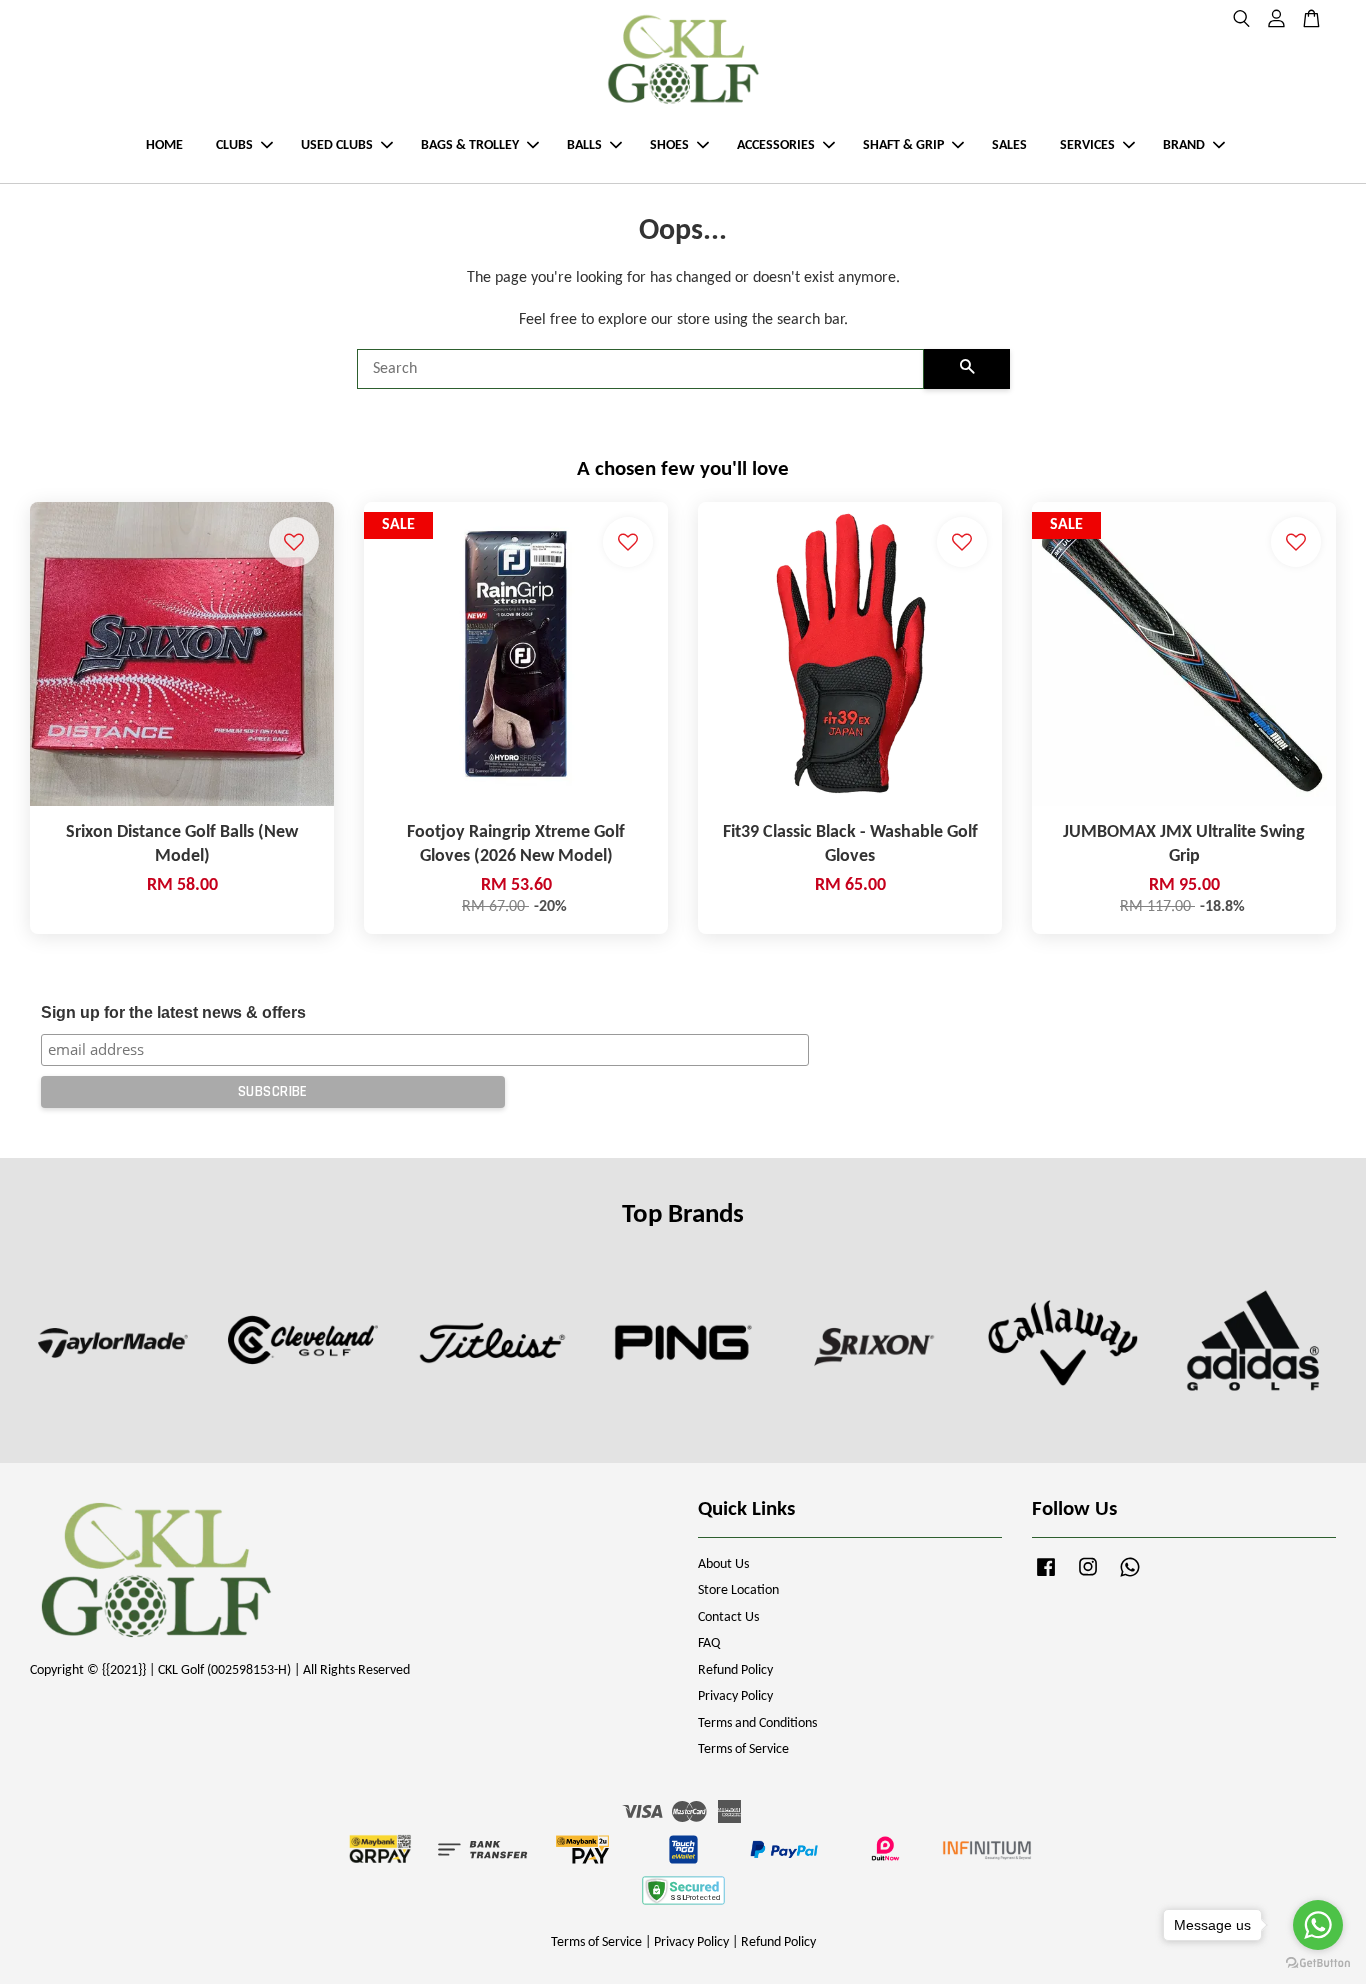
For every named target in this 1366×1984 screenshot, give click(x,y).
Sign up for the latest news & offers (173, 1012)
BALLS (584, 145)
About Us (723, 1564)
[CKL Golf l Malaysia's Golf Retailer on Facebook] (1046, 1577)
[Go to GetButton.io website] (1318, 1963)
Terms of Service (743, 1749)
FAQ (709, 1643)
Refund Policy (735, 1670)
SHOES (669, 145)
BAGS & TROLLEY (470, 145)
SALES (1009, 145)
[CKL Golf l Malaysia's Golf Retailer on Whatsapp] (1130, 1577)
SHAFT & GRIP (903, 145)
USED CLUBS (337, 145)
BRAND (1184, 145)
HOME (164, 145)
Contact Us (728, 1617)
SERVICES (1087, 145)
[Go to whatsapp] (1318, 1925)
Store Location (738, 1590)
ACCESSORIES (776, 145)
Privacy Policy (735, 1696)
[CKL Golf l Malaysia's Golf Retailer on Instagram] (1088, 1577)
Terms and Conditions (757, 1723)
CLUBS (234, 145)
